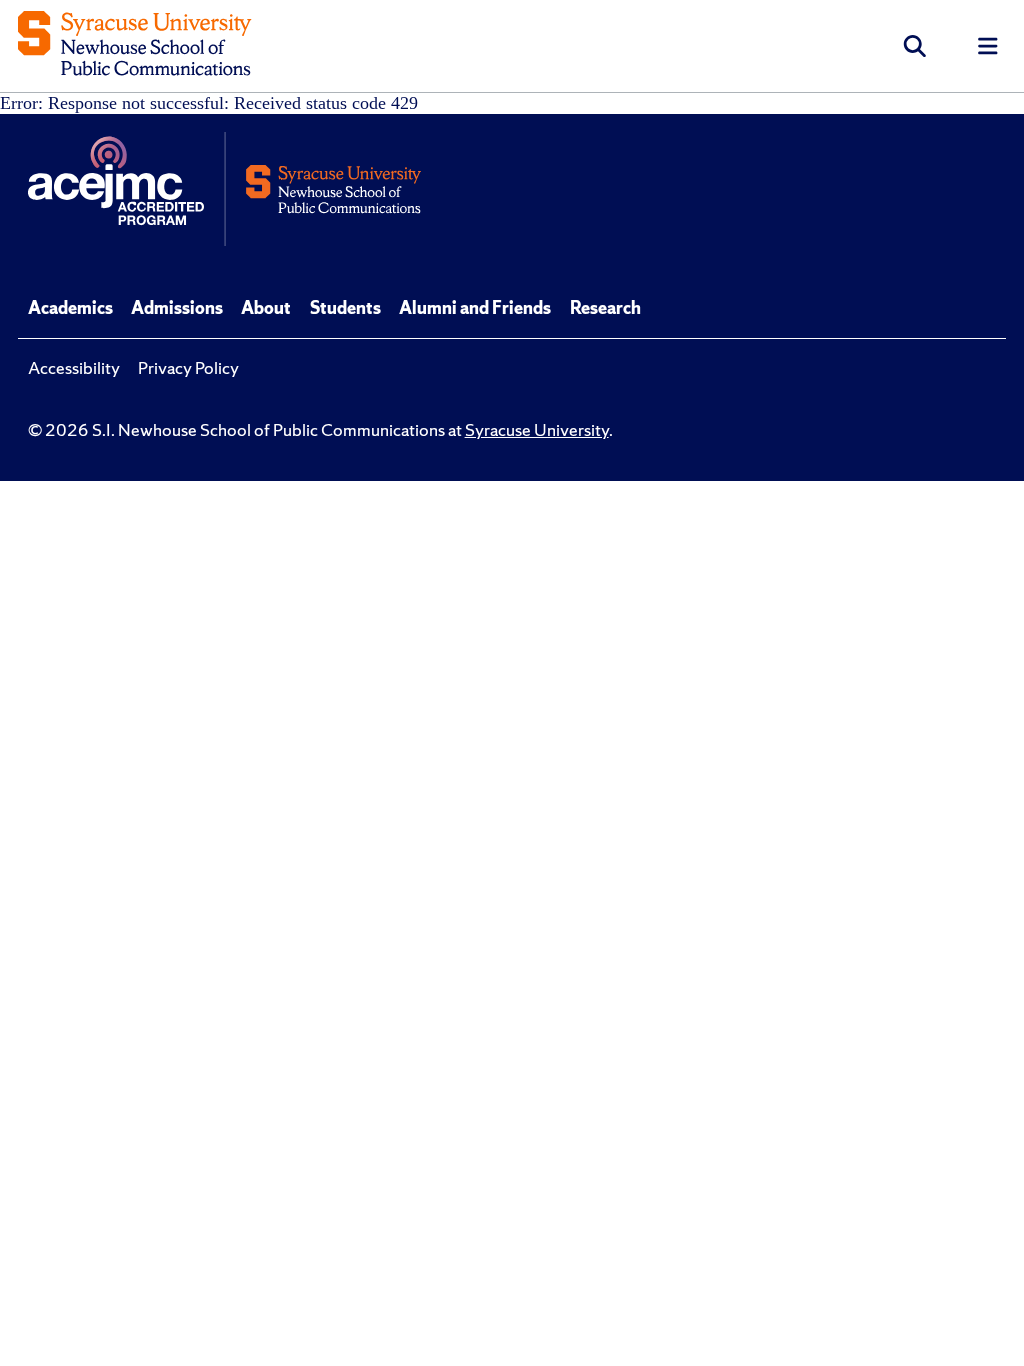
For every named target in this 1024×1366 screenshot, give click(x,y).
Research (605, 308)
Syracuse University (537, 430)
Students (345, 308)
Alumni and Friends (475, 308)
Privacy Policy (188, 368)
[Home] (134, 45)
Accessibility (74, 368)
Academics (70, 308)
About (266, 308)
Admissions (177, 308)
